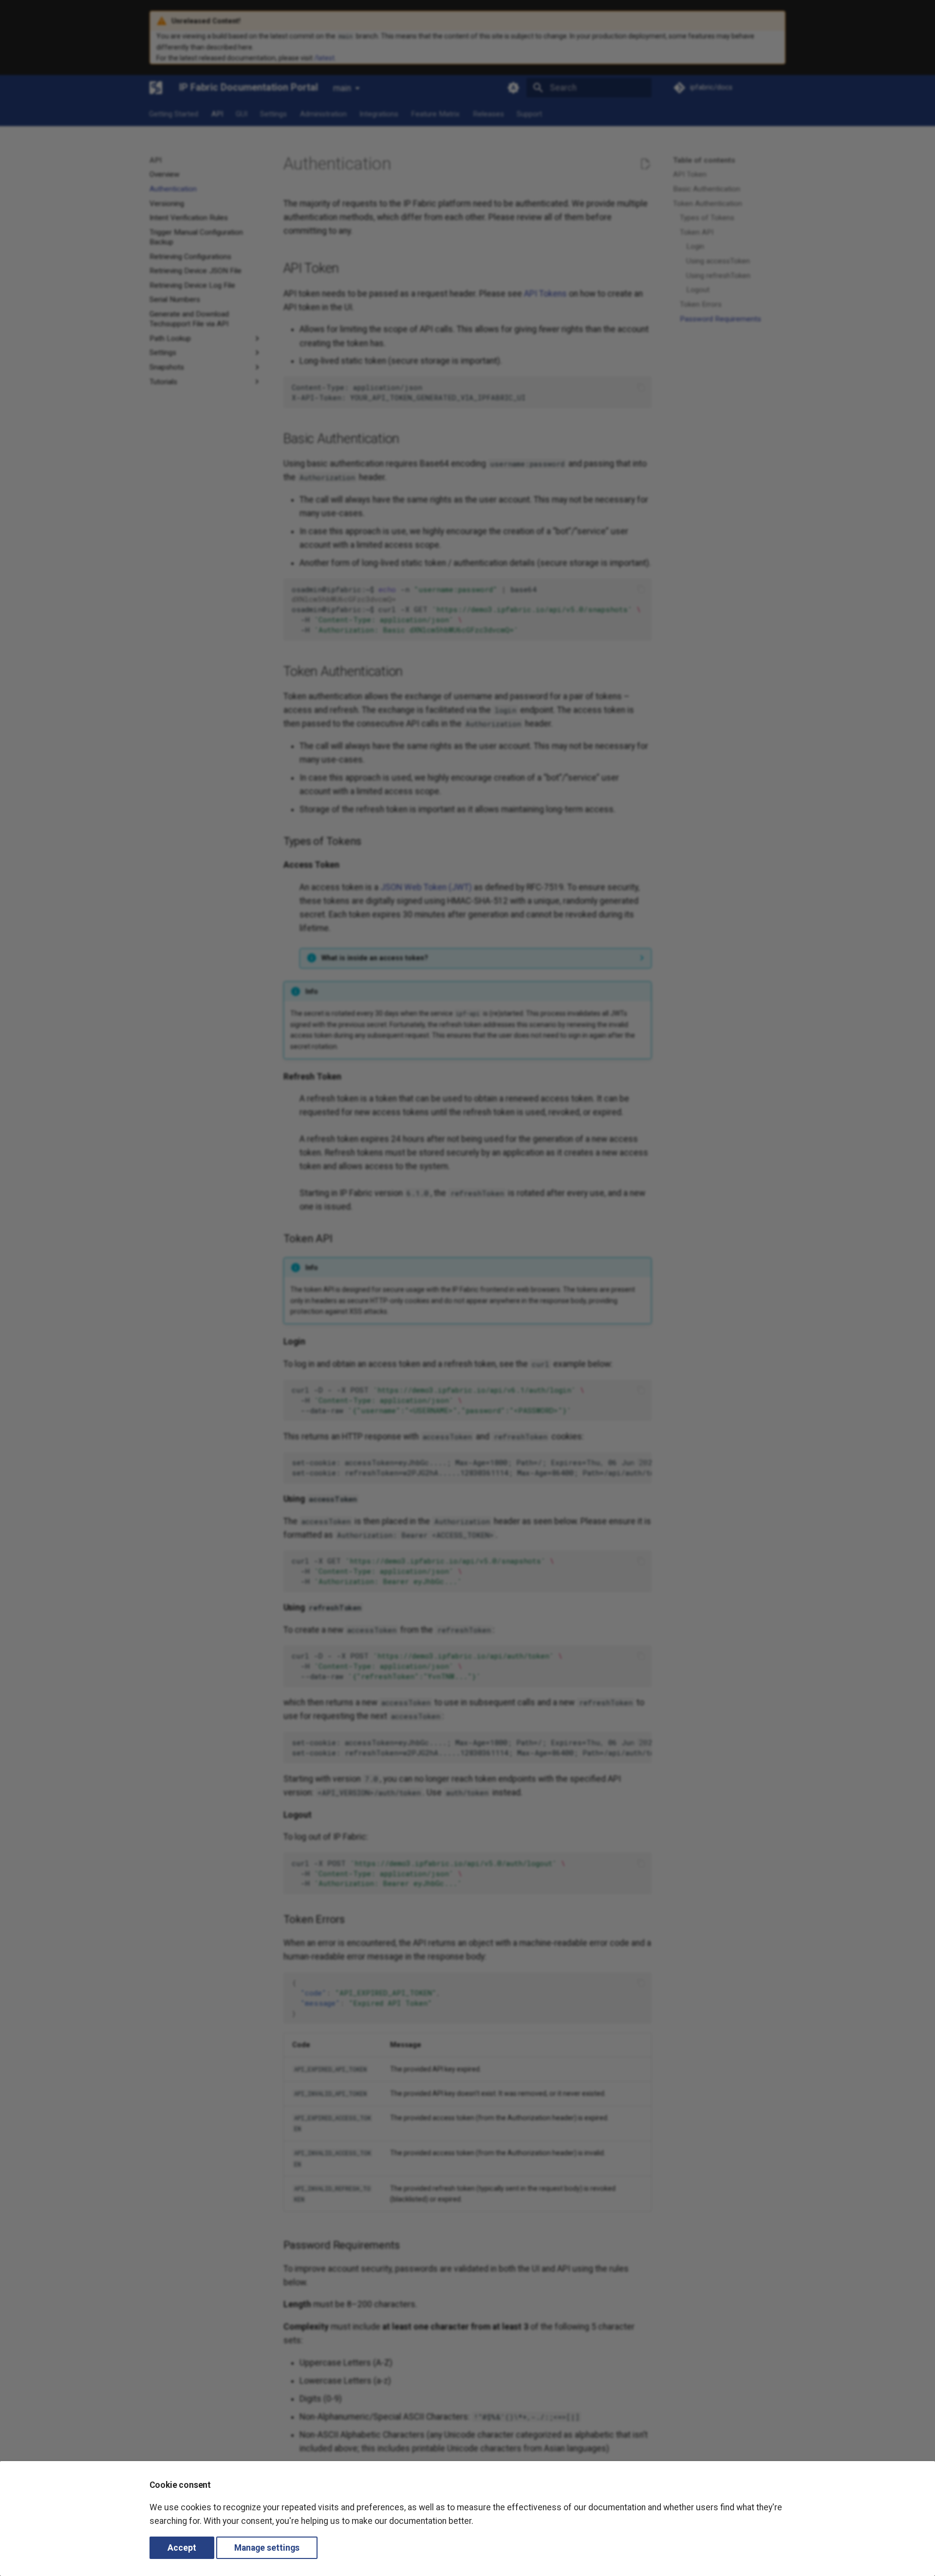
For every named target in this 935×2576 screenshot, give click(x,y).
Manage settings (267, 2548)
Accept (182, 2548)
